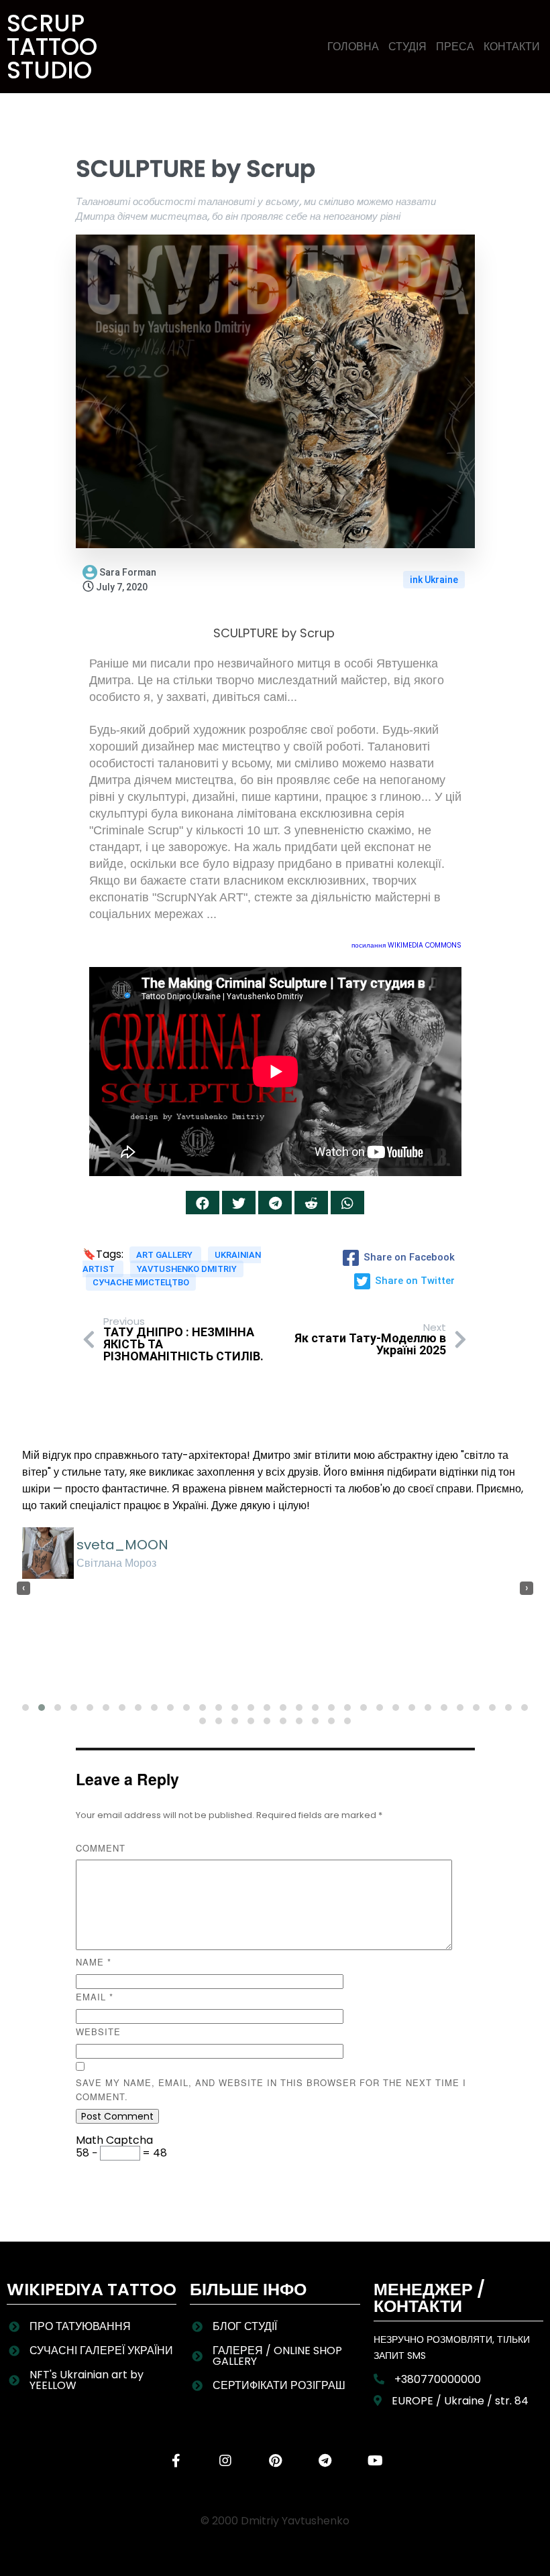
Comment (101, 1848)
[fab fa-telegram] (275, 1203)
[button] (25, 1708)
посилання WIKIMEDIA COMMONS (406, 945)
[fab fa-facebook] (203, 1203)
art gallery (165, 1255)
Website (98, 2032)
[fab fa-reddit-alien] (311, 1203)
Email (95, 1997)
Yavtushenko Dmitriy (187, 1269)
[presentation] (23, 1588)
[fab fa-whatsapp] (347, 1203)
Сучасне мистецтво (141, 1282)
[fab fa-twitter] (239, 1203)
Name (94, 1962)
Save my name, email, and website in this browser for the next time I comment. (271, 2089)
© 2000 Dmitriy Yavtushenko (275, 2521)
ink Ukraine (434, 580)
